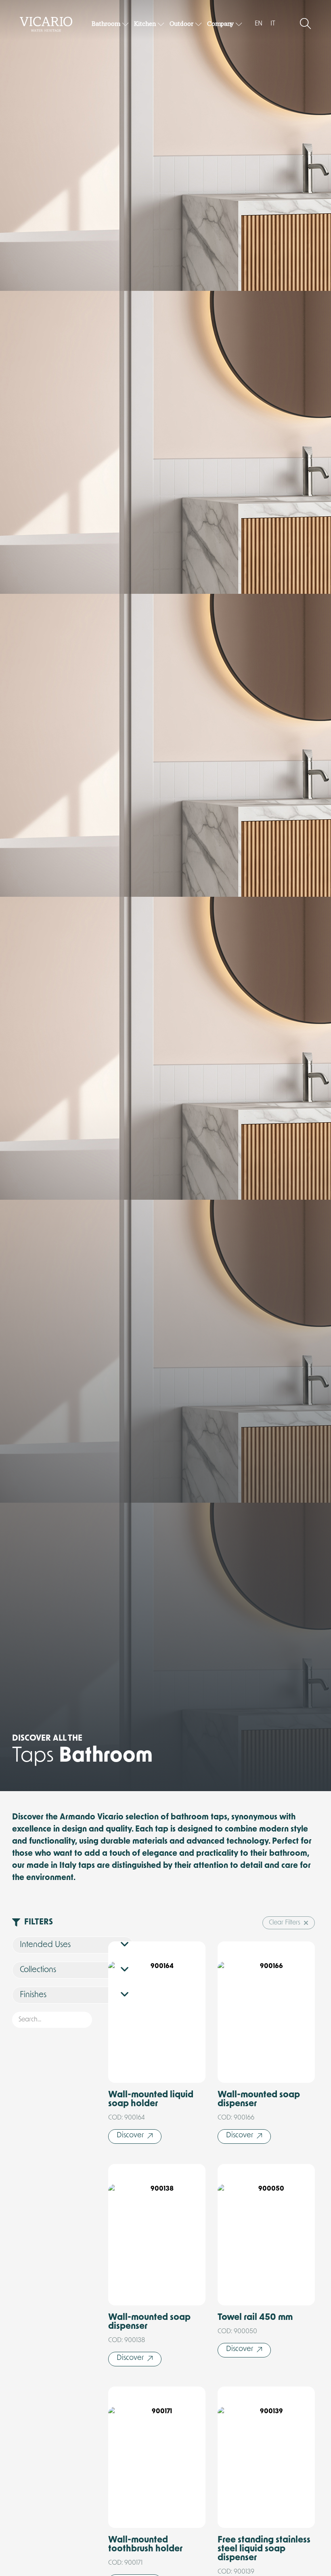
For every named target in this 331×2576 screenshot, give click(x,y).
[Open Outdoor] (199, 24)
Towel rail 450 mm (255, 2318)
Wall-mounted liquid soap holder (151, 2100)
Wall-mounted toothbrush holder (145, 2545)
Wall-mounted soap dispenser (259, 2100)
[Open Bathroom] (126, 24)
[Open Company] (239, 24)
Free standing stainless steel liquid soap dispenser (264, 2549)
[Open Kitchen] (161, 24)
